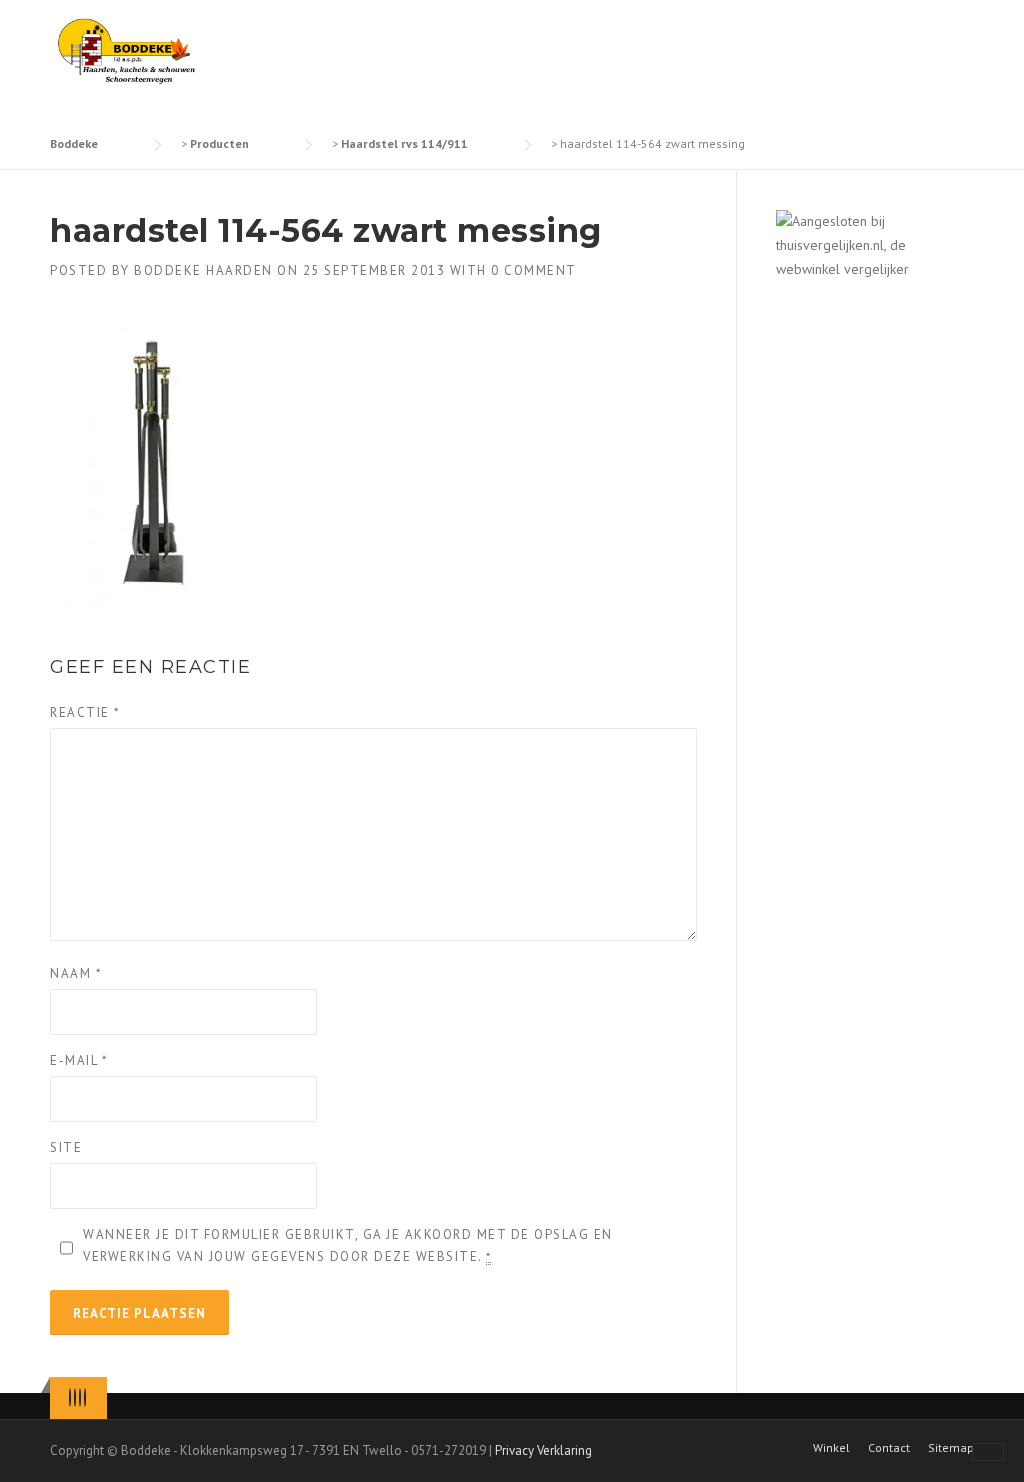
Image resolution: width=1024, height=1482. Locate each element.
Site (66, 1147)
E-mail (79, 1060)
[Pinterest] (80, 1397)
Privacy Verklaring (543, 1450)
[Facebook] (75, 1397)
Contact (889, 1448)
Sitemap (951, 1448)
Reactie (85, 712)
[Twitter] (70, 1397)
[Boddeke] (127, 50)
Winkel (831, 1448)
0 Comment (534, 270)
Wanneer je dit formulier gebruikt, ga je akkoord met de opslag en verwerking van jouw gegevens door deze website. (348, 1245)
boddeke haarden (203, 270)
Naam (76, 973)
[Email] (85, 1397)
